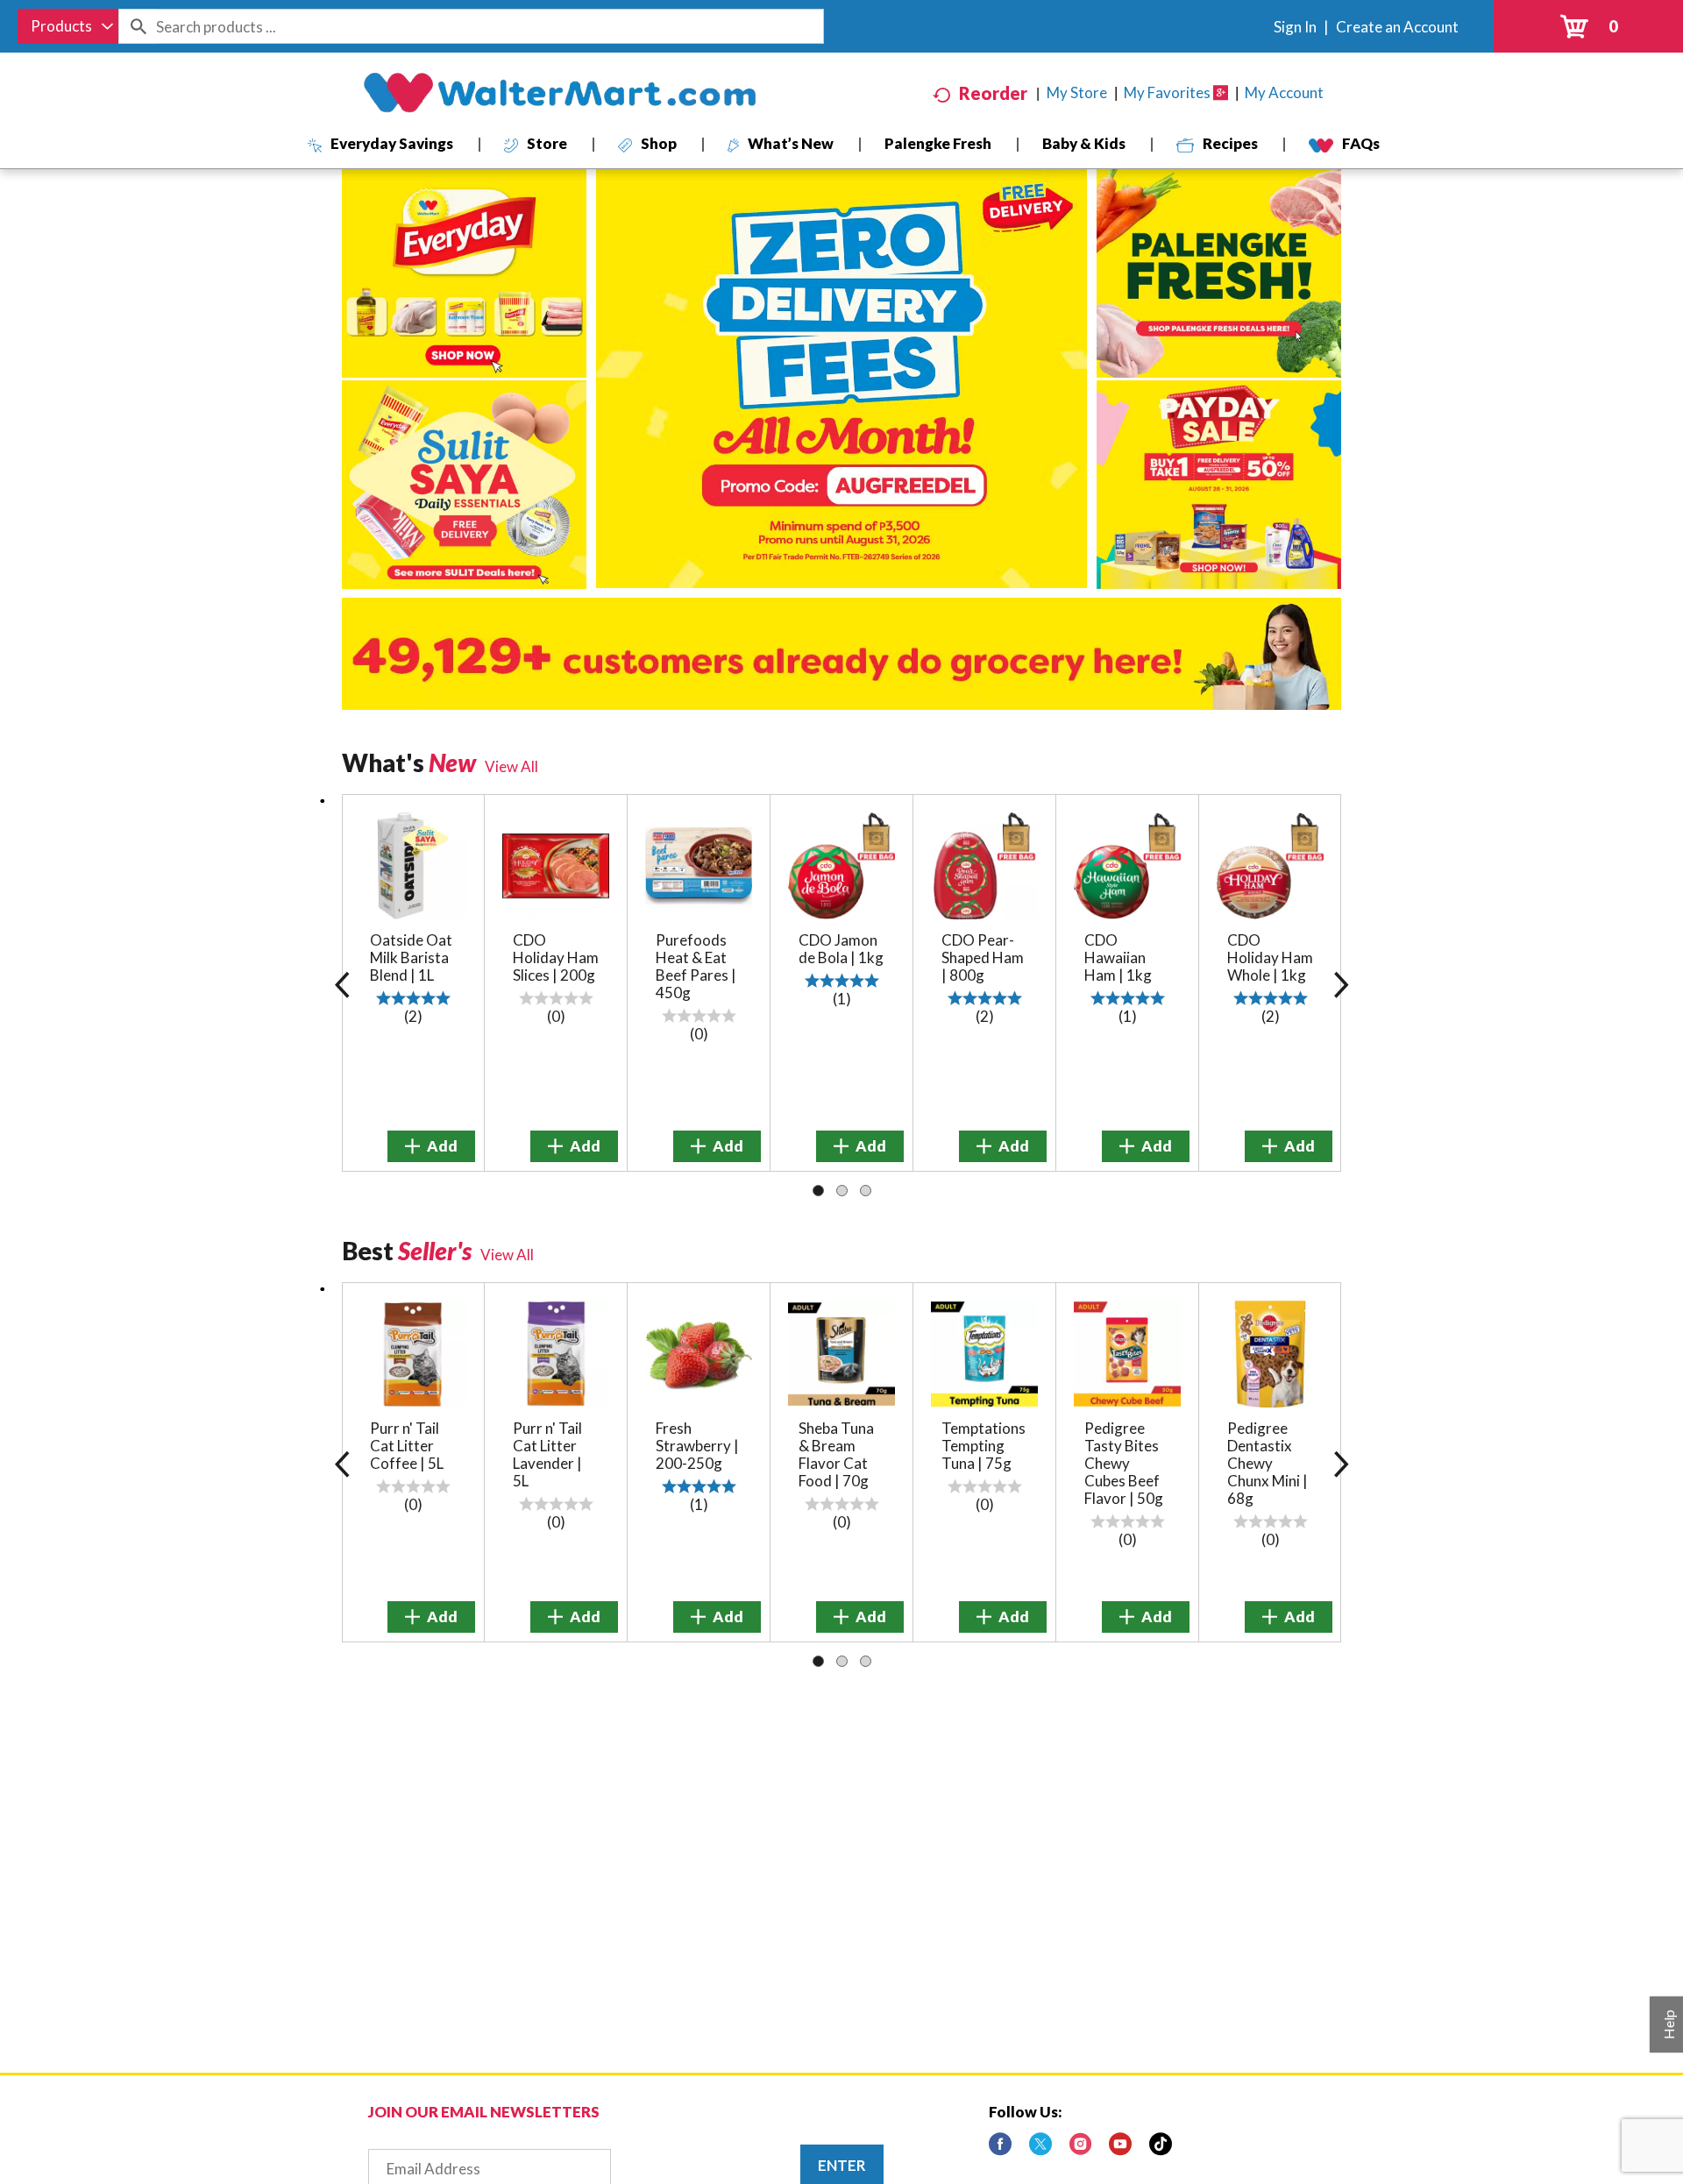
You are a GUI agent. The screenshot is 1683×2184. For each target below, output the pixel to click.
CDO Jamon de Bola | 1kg (841, 949)
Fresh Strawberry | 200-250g (697, 1446)
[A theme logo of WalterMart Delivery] (559, 93)
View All (511, 766)
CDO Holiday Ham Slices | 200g (556, 957)
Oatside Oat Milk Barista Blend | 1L (411, 957)
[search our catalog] (138, 26)
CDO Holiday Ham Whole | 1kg (1270, 957)
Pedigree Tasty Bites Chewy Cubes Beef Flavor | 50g (1124, 1463)
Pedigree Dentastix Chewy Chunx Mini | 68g (1268, 1463)
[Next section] (1341, 983)
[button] (431, 1146)
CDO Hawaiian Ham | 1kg (1118, 957)
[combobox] (68, 26)
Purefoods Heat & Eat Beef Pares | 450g (696, 966)
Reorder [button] (993, 93)
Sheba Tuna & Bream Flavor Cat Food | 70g (836, 1454)
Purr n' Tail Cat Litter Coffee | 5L (407, 1446)
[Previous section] (342, 983)
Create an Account (1397, 27)
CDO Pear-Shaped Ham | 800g (983, 957)
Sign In (1295, 27)
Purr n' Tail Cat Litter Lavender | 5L (547, 1454)
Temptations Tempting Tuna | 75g (984, 1446)
